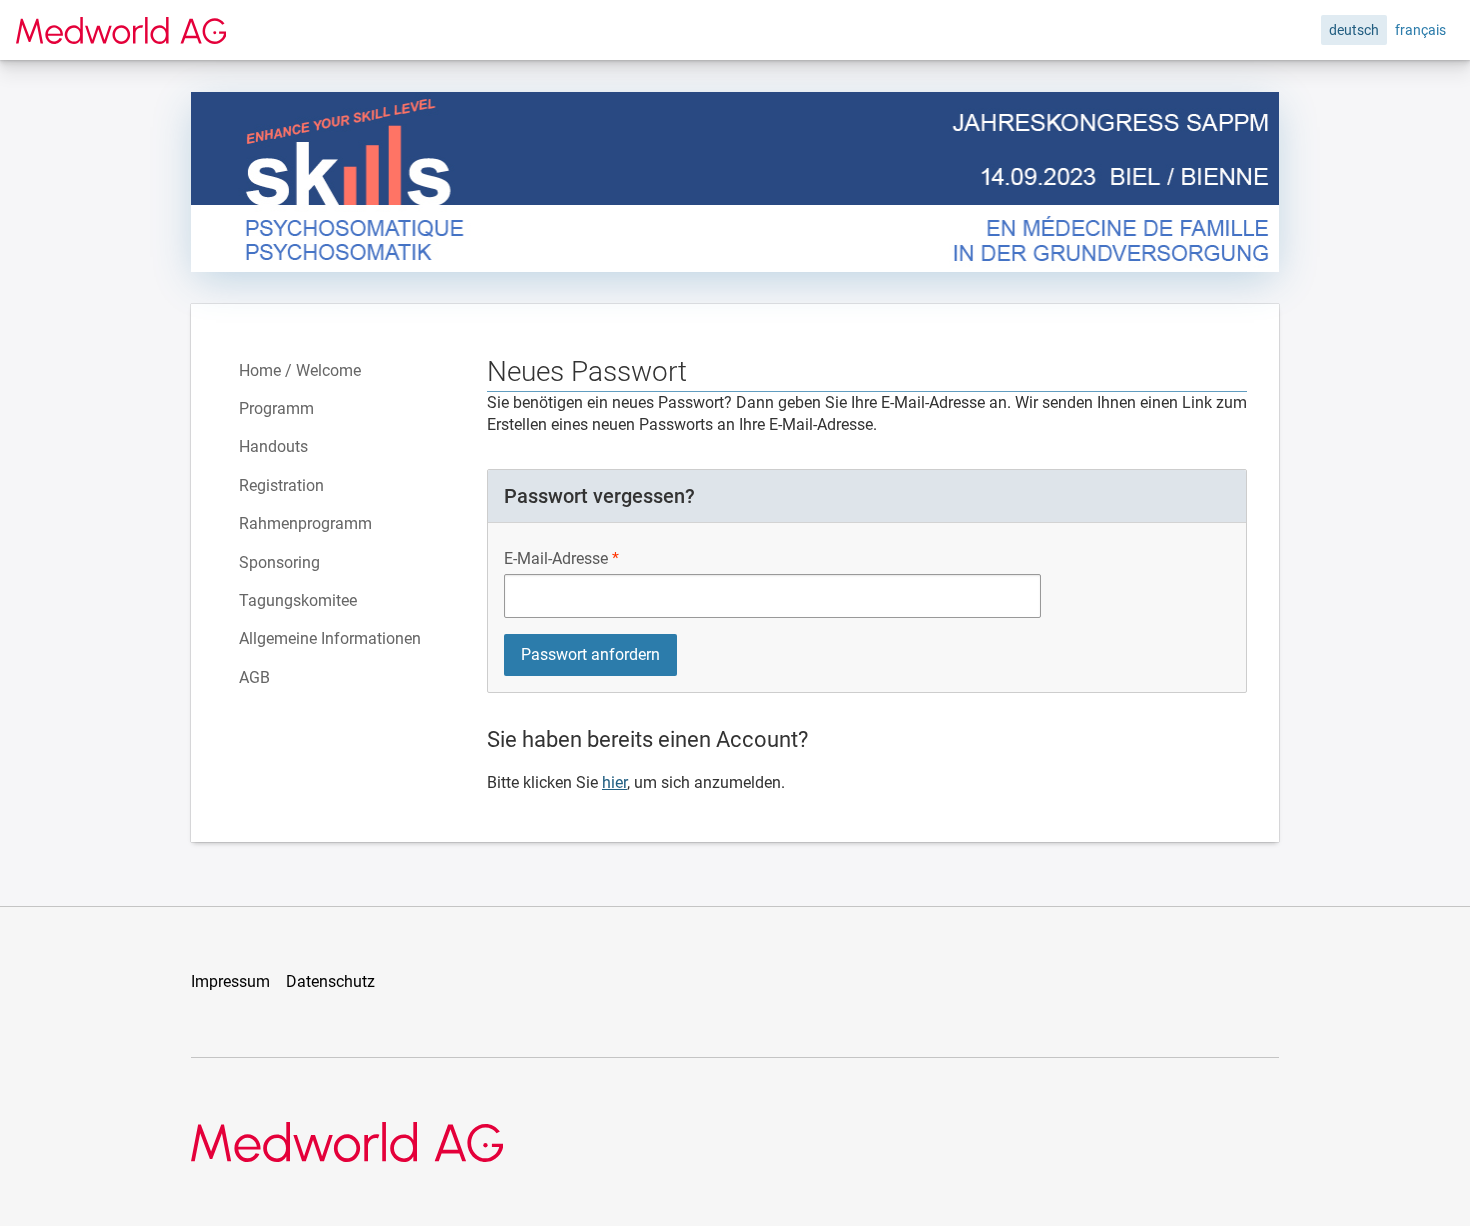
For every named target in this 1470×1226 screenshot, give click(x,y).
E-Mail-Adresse (556, 558)
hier (614, 782)
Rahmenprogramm (305, 523)
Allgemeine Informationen (330, 638)
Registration (281, 485)
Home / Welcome (300, 370)
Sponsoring (279, 562)
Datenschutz (330, 981)
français (1420, 30)
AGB (254, 677)
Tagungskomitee (298, 600)
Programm (276, 408)
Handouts (273, 446)
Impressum (230, 981)
